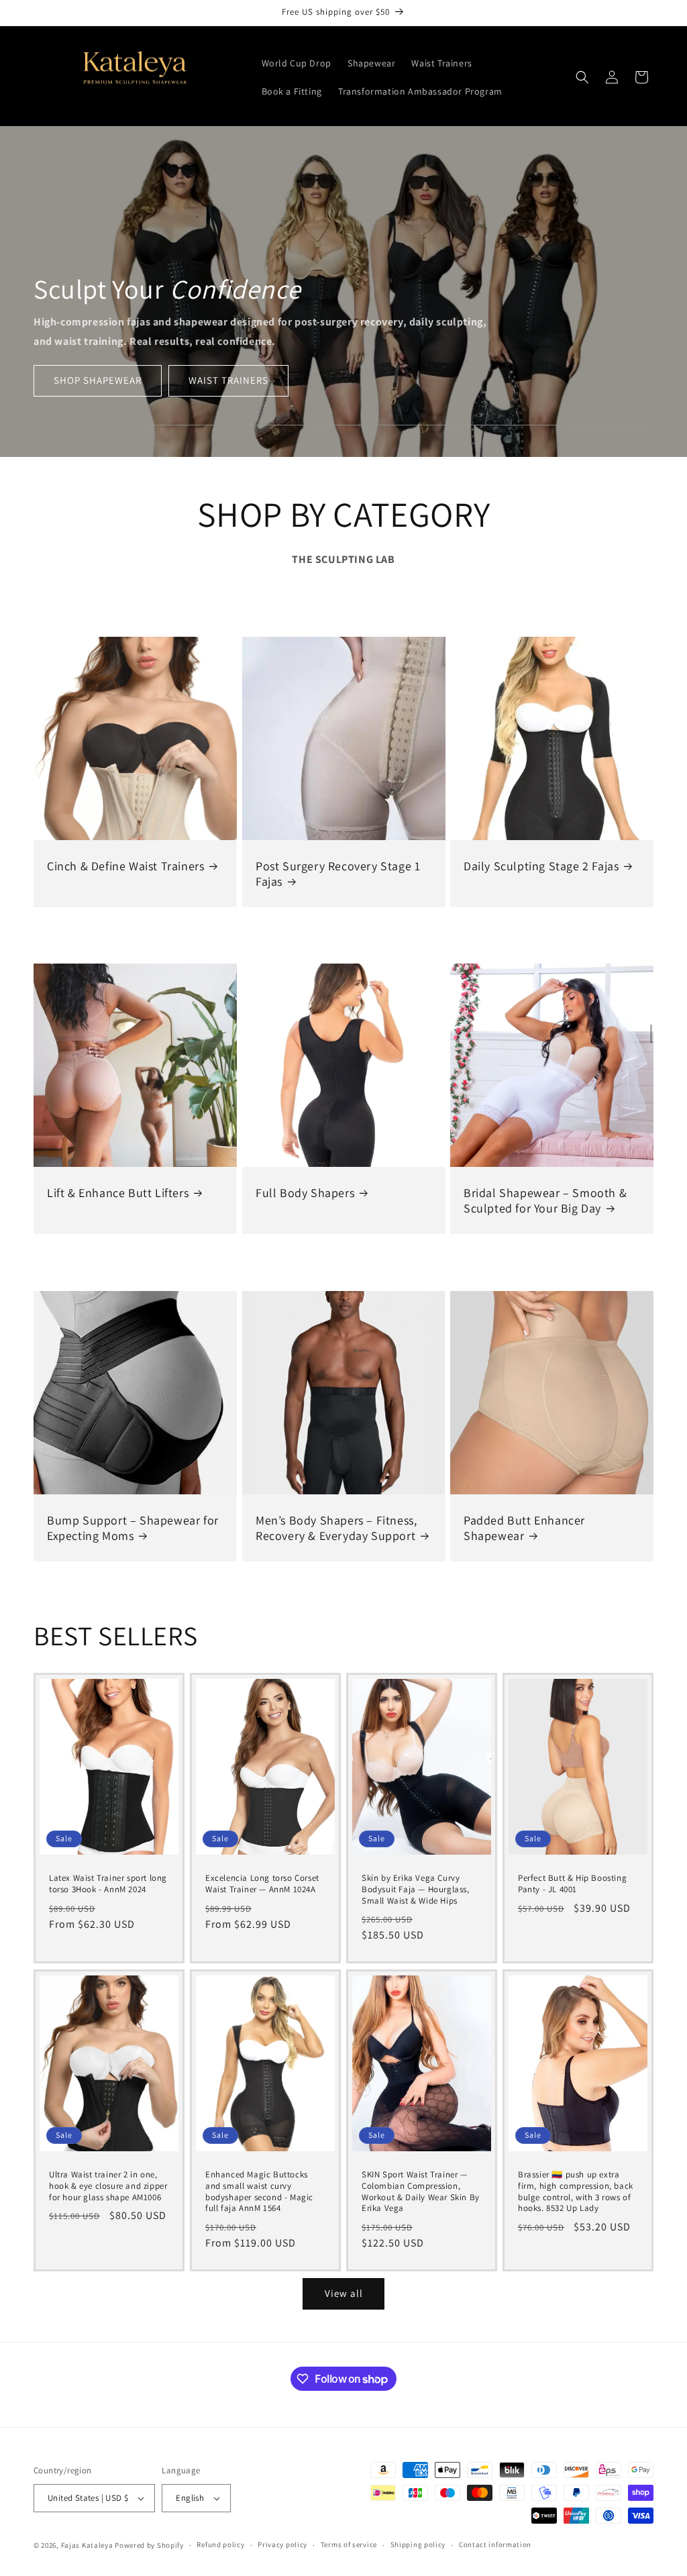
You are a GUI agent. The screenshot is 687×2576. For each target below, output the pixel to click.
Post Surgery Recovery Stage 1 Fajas (338, 874)
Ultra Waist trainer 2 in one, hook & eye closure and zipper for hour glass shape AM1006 (108, 2185)
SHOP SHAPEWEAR (98, 380)
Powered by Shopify (149, 2545)
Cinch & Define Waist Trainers (125, 866)
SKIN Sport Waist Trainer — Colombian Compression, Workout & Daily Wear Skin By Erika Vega (421, 2191)
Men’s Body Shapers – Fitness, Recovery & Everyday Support (336, 1527)
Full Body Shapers (305, 1193)
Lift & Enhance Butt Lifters (118, 1193)
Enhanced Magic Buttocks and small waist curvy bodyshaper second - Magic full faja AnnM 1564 (259, 2191)
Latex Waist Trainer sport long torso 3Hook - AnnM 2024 (108, 1884)
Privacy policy (282, 2544)
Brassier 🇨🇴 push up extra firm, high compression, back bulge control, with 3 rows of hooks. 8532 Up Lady (576, 2191)
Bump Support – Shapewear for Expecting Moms (133, 1527)
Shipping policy (418, 2544)
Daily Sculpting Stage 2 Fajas (541, 866)
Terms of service (349, 2544)
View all (344, 2293)
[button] (582, 77)
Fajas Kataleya (87, 2545)
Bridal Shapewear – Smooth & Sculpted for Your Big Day (545, 1200)
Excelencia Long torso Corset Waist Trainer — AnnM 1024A (262, 1884)
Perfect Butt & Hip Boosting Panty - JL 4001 (572, 1884)
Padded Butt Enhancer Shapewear (524, 1527)
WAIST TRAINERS (228, 380)
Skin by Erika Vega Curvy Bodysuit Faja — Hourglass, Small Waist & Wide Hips (416, 1890)
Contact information (495, 2544)
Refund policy (220, 2544)
